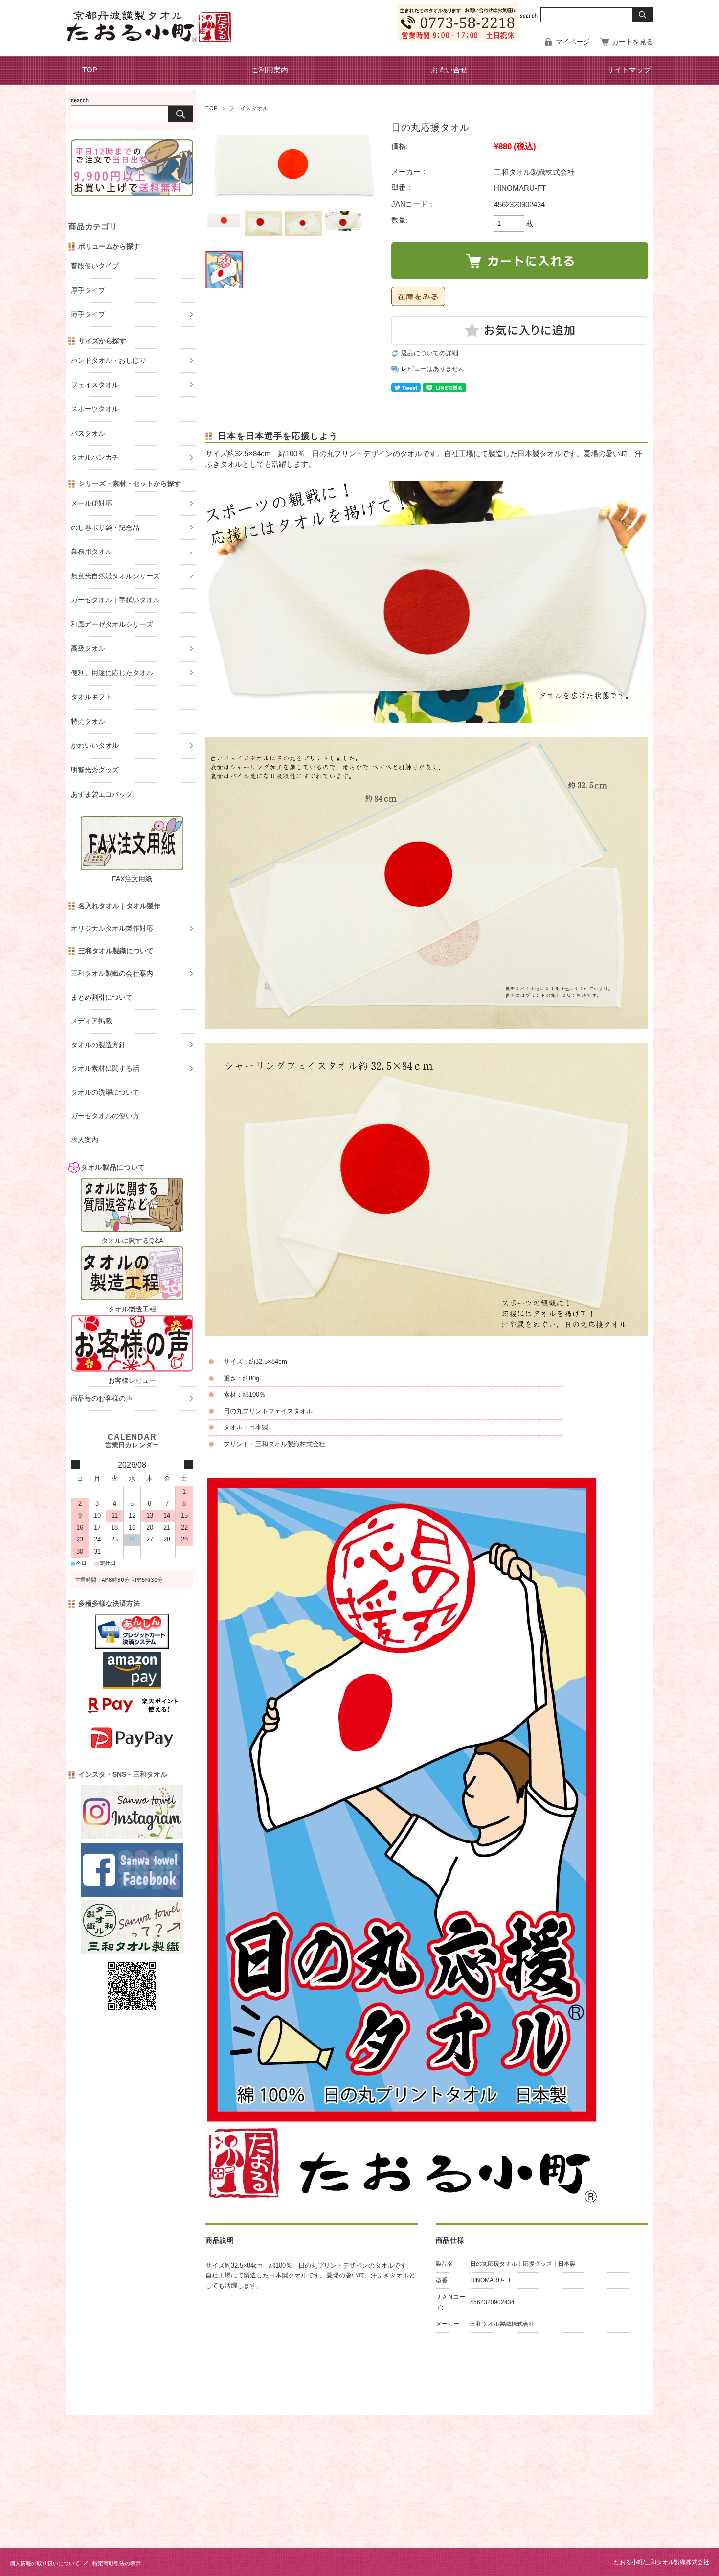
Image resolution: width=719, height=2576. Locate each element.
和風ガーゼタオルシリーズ (112, 625)
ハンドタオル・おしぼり (109, 360)
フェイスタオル (249, 108)
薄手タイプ (88, 314)
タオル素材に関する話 (105, 1069)
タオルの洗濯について (105, 1092)
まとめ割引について (102, 998)
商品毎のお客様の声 (102, 1398)
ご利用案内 (270, 70)
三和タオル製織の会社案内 (112, 974)
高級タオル (88, 649)
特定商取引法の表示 (117, 2563)
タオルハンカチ (95, 457)
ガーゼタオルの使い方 (105, 1116)
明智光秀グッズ (95, 770)
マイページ (573, 42)
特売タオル (88, 722)
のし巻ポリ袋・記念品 (105, 528)
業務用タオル (91, 552)
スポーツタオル (95, 409)
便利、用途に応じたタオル (112, 673)
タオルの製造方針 (98, 1045)
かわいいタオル (95, 746)
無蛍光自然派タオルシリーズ (115, 576)
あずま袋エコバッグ (102, 794)
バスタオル (88, 433)
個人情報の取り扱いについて (45, 2563)
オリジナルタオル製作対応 (112, 929)
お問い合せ (449, 70)
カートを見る (632, 42)
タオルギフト (91, 697)
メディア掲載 (91, 1021)
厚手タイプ (88, 290)
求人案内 (85, 1140)
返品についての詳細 (430, 353)
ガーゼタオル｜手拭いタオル (115, 600)
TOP (90, 70)
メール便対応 (91, 503)
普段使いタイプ (95, 266)
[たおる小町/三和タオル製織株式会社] (149, 39)
